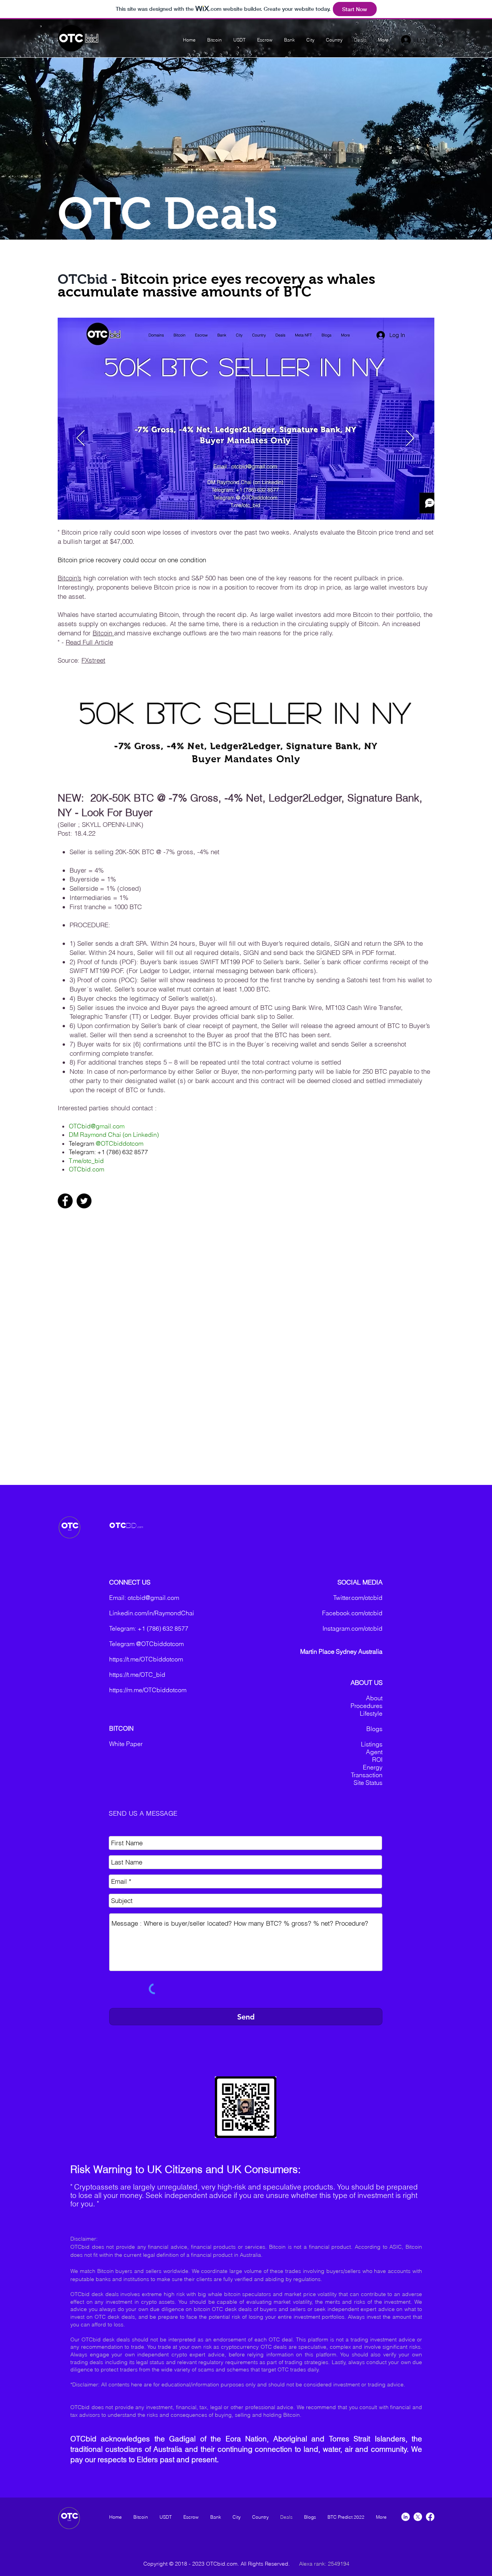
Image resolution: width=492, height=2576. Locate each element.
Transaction (367, 1775)
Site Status (368, 1783)
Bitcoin (103, 633)
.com (140, 1527)
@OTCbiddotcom (120, 1143)
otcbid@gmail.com (153, 1598)
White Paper (126, 1744)
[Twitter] (84, 1201)
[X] (418, 2517)
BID (131, 1525)
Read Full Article (89, 642)
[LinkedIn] (406, 2517)
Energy (373, 1767)
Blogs (374, 1729)
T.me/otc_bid (86, 1161)
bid (91, 39)
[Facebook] (65, 1201)
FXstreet (93, 660)
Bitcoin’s (70, 578)
